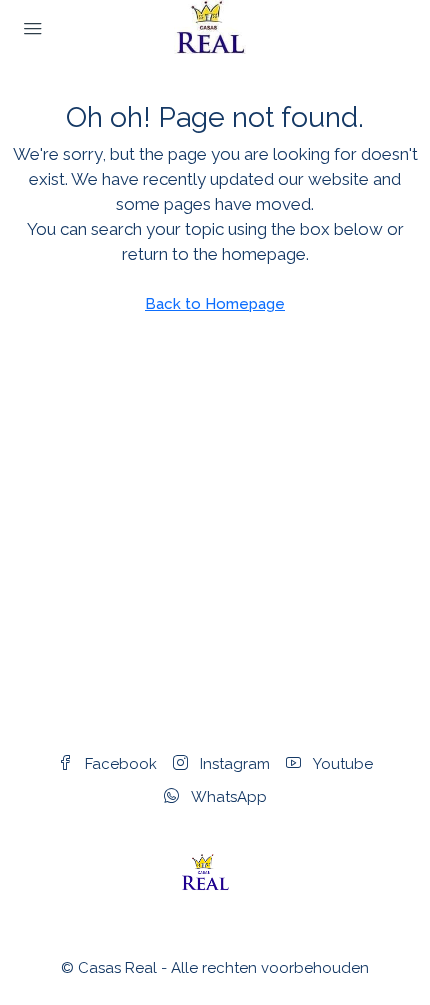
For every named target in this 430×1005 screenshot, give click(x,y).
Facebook (119, 764)
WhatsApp (227, 797)
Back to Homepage (215, 304)
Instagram (233, 764)
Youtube (341, 764)
